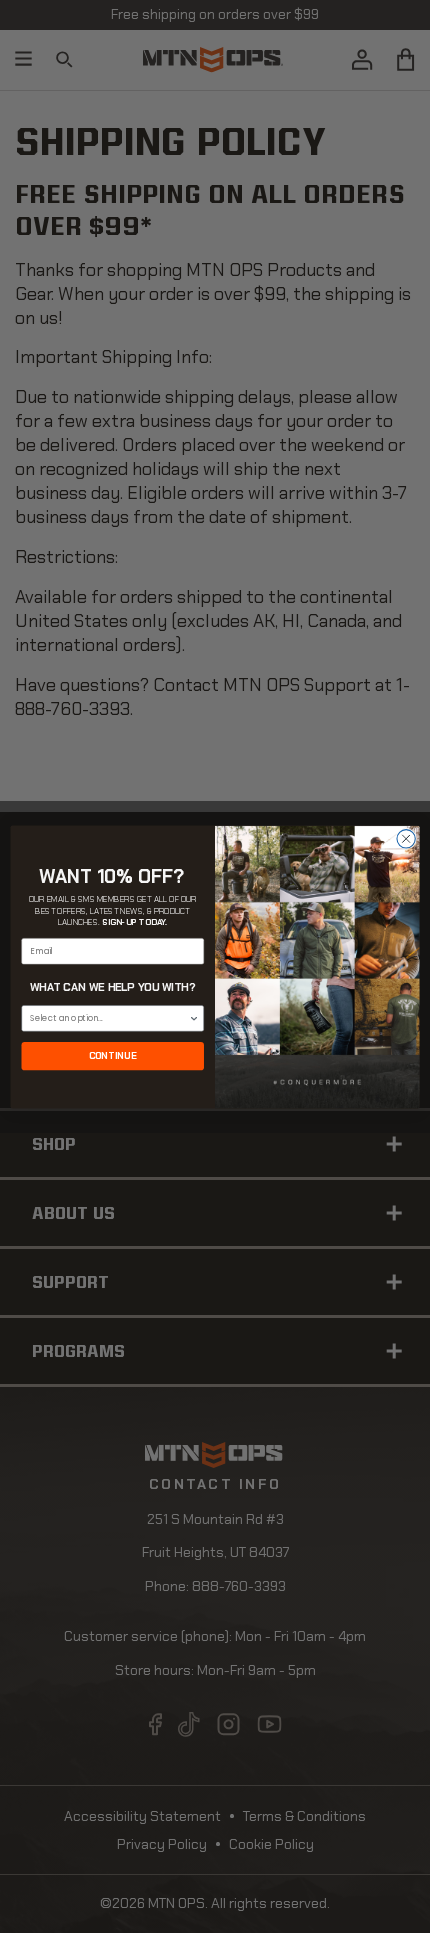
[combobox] (109, 1017)
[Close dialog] (406, 838)
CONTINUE (113, 1055)
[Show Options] (194, 1017)
